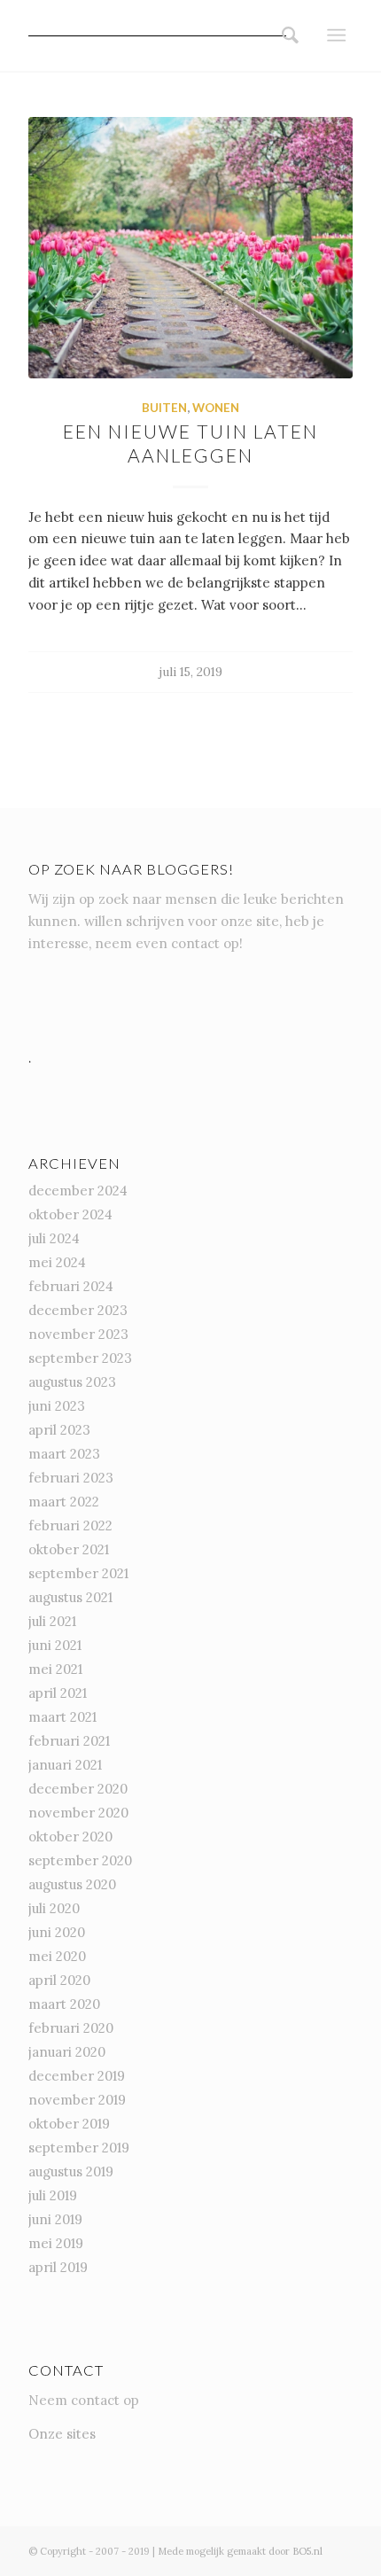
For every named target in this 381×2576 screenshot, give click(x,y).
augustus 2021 (70, 1597)
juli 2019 (53, 2195)
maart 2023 (64, 1454)
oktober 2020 (70, 1837)
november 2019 (77, 2100)
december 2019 (77, 2076)
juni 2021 (55, 1645)
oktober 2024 (70, 1214)
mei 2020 (57, 1956)
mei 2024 (57, 1262)
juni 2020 (57, 1932)
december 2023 (78, 1310)
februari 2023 (71, 1478)
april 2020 (59, 1980)
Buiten (164, 408)
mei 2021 (55, 1669)
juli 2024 (54, 1238)
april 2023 (59, 1430)
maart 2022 (64, 1502)
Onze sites (62, 2434)
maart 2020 (64, 2004)
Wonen (216, 408)
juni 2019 (55, 2219)
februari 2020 (71, 2028)
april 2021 (58, 1693)
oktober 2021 (69, 1549)
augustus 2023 (72, 1382)
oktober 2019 (69, 2124)
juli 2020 (54, 1908)
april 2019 (58, 2267)
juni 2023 (57, 1406)
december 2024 (78, 1191)
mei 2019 (56, 2243)
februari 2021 (69, 1741)
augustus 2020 (72, 1884)
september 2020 (80, 1860)
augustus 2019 (71, 2171)
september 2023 (80, 1358)
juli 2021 (52, 1621)
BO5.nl (307, 2551)
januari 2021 (65, 1765)
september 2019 (79, 2148)
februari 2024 (71, 1286)
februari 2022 (70, 1525)
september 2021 (78, 1573)
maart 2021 (62, 1717)
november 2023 (78, 1334)
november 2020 (78, 1813)
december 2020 (78, 1789)
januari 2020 (67, 2052)
